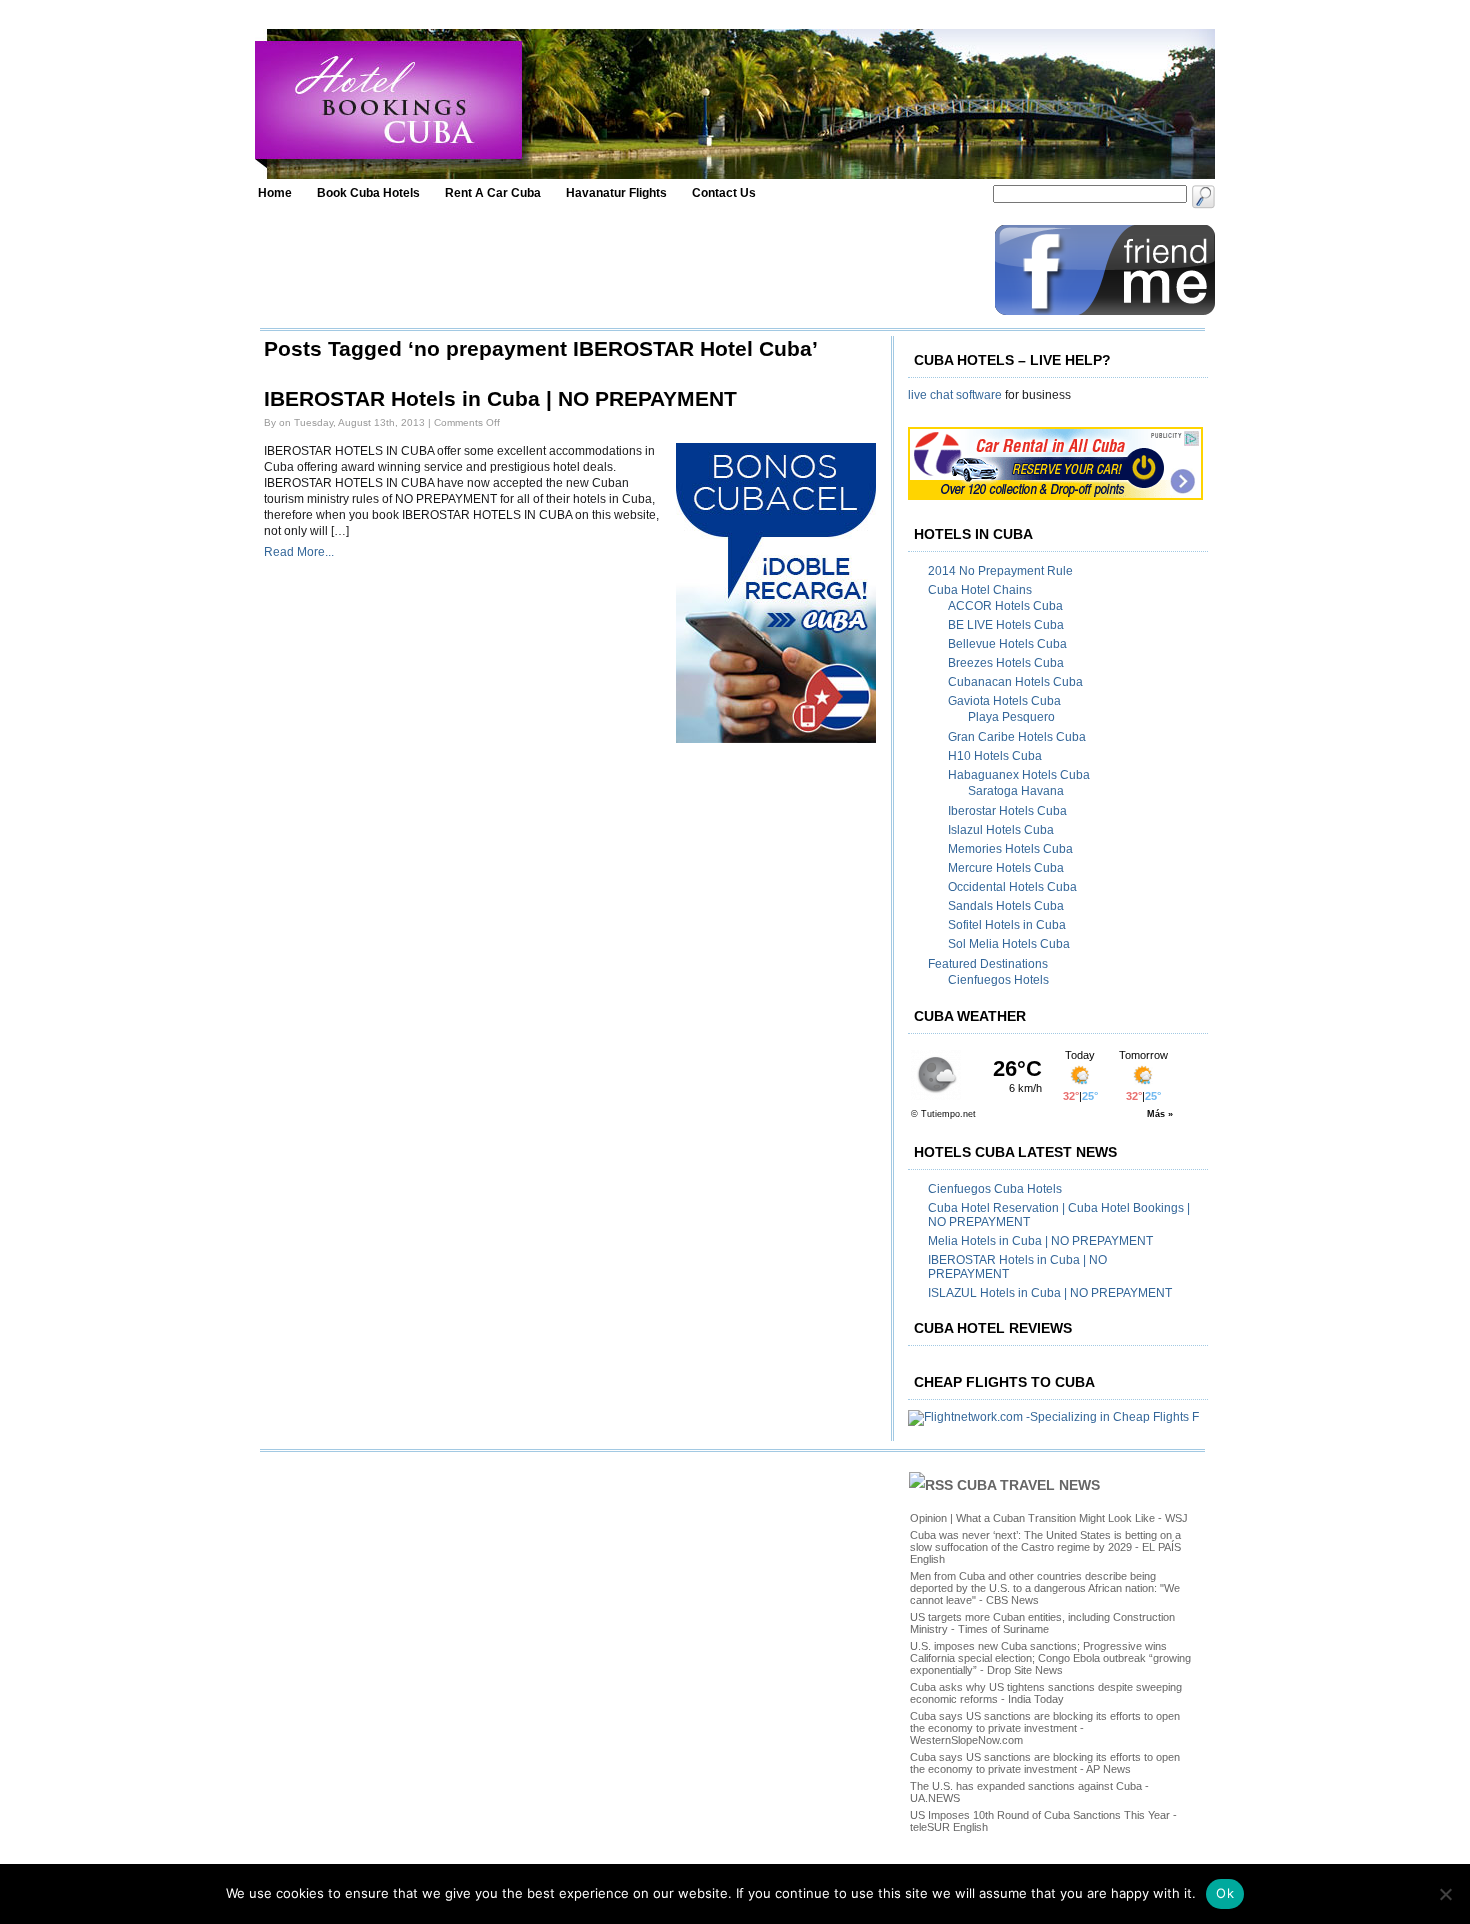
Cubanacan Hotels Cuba (1015, 682)
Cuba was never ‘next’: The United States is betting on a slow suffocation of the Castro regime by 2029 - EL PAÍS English (1045, 1547)
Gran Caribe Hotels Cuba (1017, 737)
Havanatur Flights (616, 193)
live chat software (955, 395)
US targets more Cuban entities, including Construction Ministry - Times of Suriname (1042, 1623)
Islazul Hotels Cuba (1001, 830)
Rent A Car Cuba (493, 193)
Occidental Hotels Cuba (1012, 887)
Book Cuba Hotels (368, 193)
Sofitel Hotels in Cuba (1007, 925)
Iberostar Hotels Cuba (1007, 811)
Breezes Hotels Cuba (1006, 663)
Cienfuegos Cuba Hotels (995, 1189)
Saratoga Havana (1016, 791)
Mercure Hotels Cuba (1006, 868)
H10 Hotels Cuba (995, 756)
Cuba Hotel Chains (980, 590)
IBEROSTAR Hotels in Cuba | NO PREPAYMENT (500, 399)
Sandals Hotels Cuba (1006, 906)
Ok (1225, 1893)
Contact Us (724, 193)
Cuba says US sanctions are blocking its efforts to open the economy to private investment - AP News (1045, 1763)
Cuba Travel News (1028, 1485)
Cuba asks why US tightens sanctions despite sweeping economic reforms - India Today (1046, 1693)
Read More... (299, 552)
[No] (1445, 1894)
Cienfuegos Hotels (998, 980)
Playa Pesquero (1011, 717)
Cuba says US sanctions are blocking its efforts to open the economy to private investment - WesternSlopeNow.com (1045, 1728)
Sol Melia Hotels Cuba (1009, 944)
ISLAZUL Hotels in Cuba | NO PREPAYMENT (1050, 1293)
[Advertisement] (622, 270)
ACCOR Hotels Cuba (1005, 606)
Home (275, 193)
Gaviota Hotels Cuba (1004, 701)
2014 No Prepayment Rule (1000, 571)
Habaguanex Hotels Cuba (1019, 775)
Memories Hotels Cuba (1010, 849)
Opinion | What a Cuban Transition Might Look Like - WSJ (1049, 1518)
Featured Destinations (988, 964)
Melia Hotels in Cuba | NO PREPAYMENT (1040, 1241)
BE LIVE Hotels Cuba (1006, 625)
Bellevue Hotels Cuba (1007, 644)
